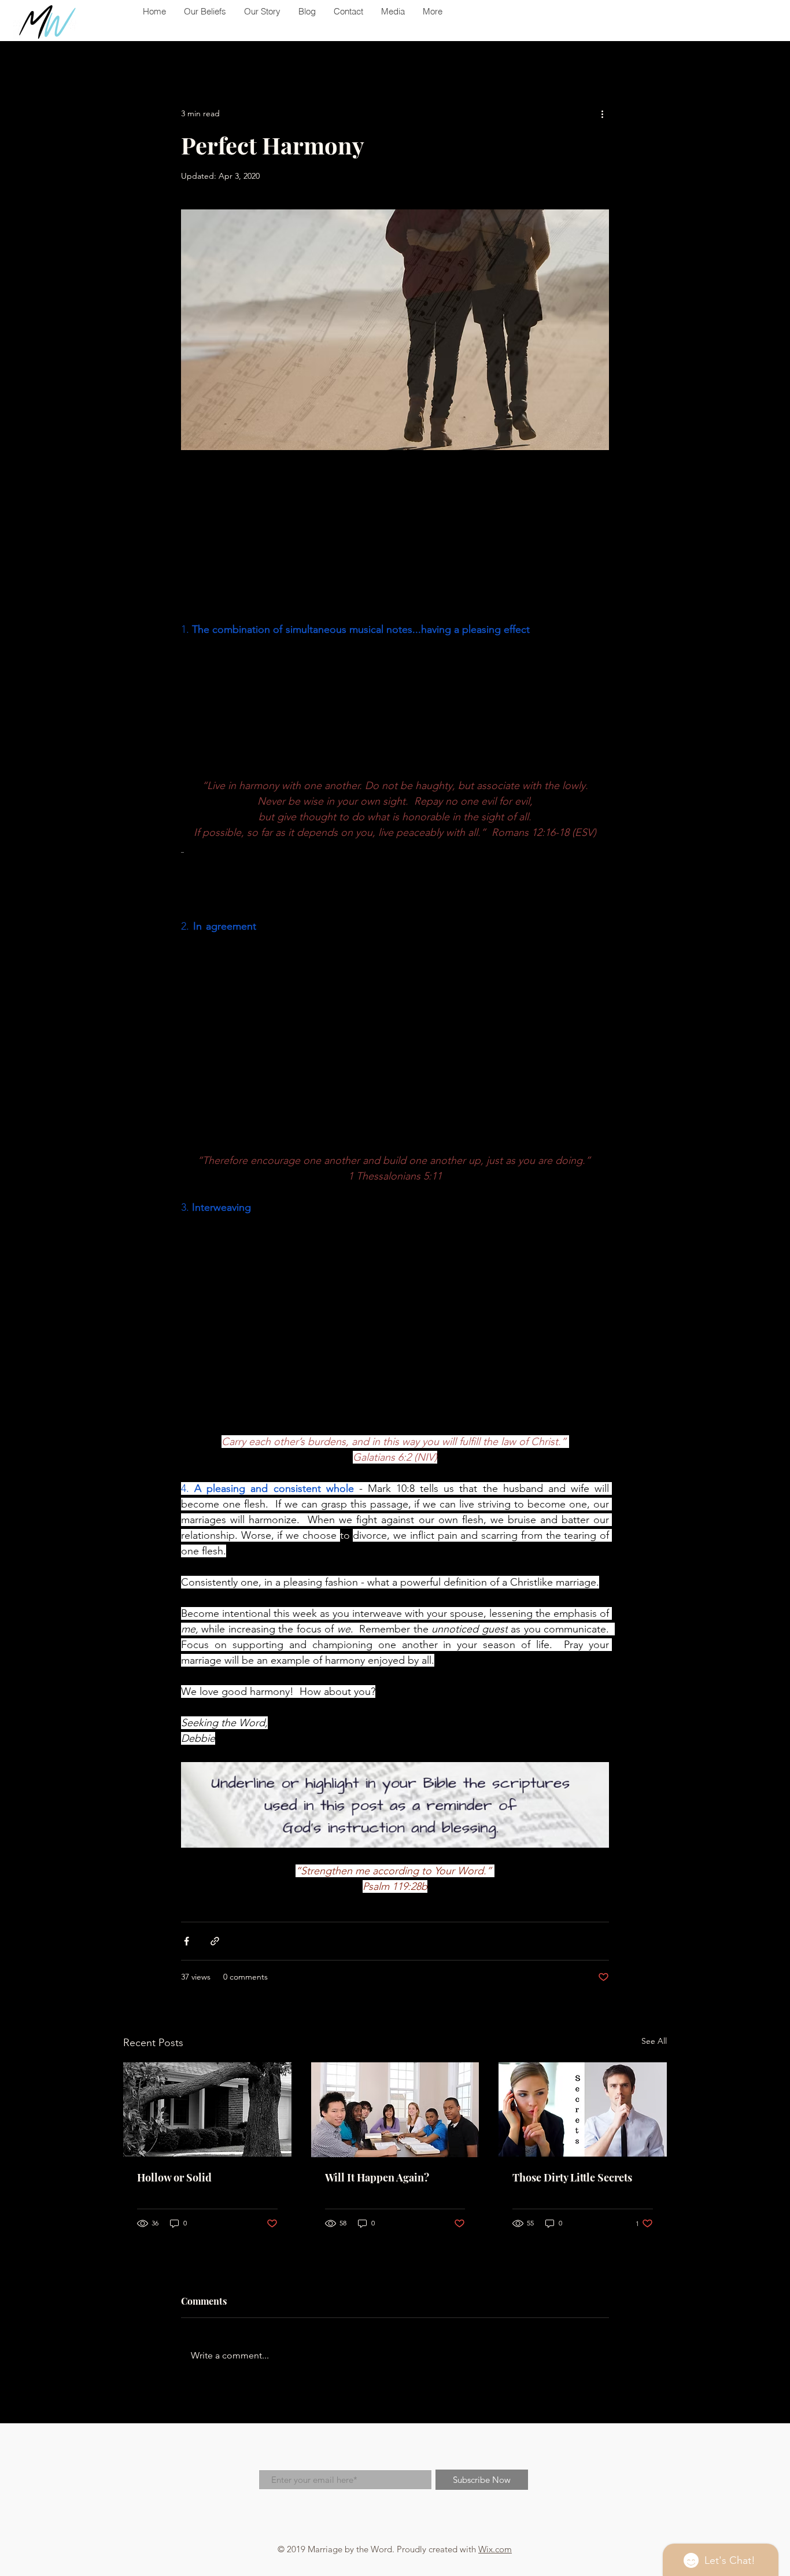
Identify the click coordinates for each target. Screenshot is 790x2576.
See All (654, 2041)
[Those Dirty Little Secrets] (583, 2109)
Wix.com (495, 2549)
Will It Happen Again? (377, 2177)
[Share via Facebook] (187, 1941)
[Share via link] (215, 1941)
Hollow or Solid (174, 2177)
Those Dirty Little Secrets (572, 2177)
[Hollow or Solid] (207, 2109)
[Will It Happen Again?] (395, 2110)
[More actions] (602, 113)
